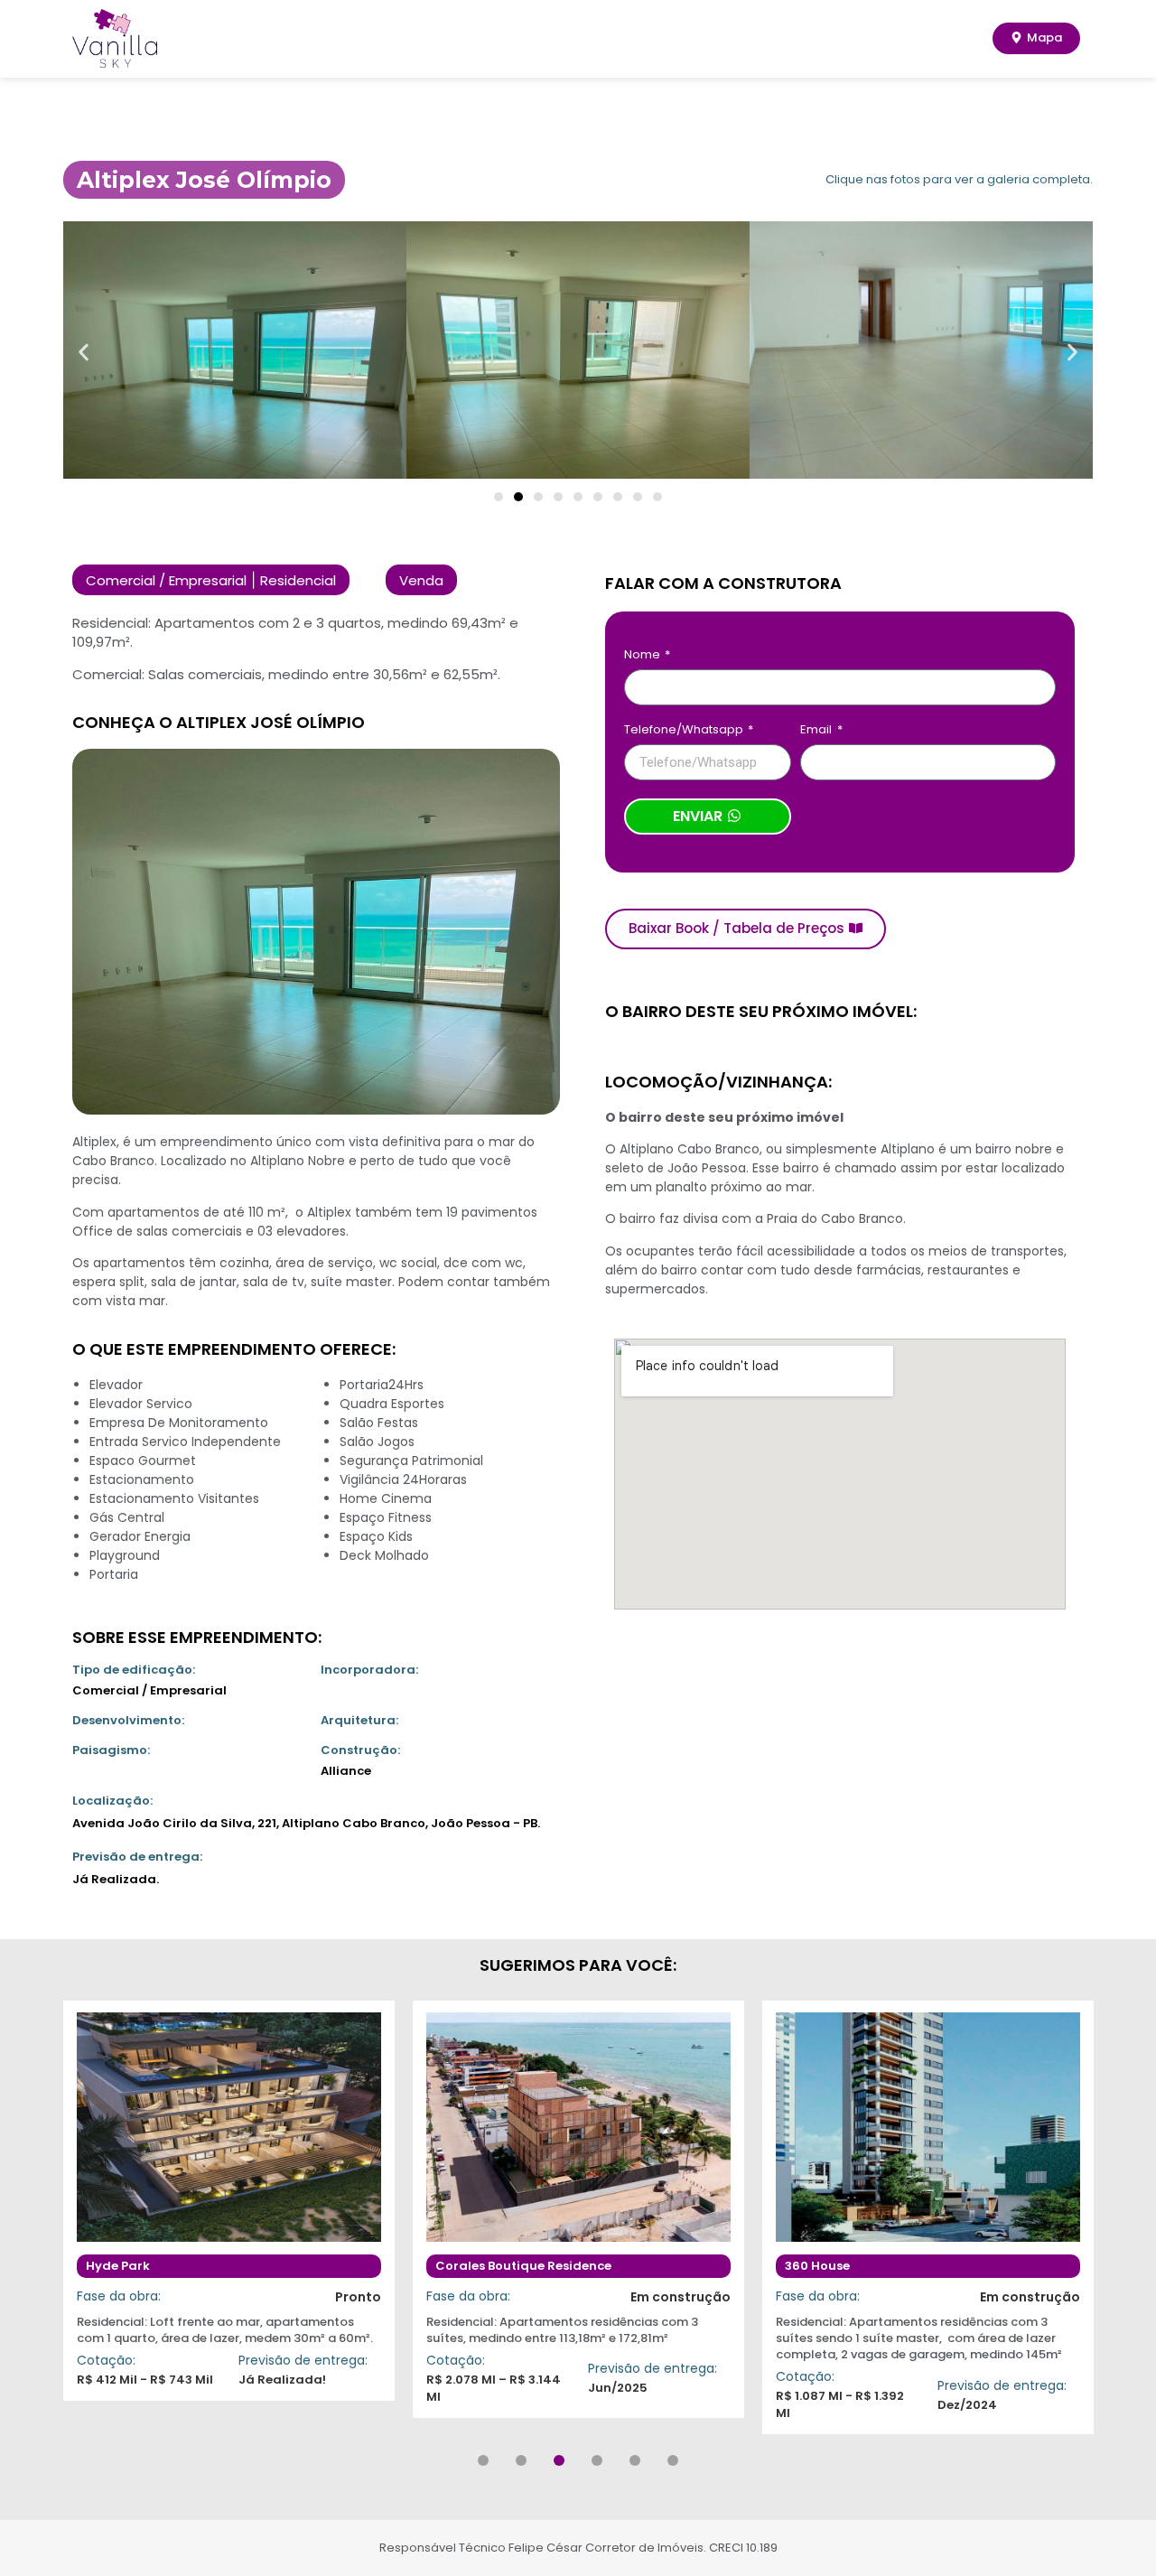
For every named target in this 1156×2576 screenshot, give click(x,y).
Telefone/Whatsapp (685, 731)
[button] (84, 353)
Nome (643, 656)
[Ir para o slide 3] (538, 497)
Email (817, 731)
